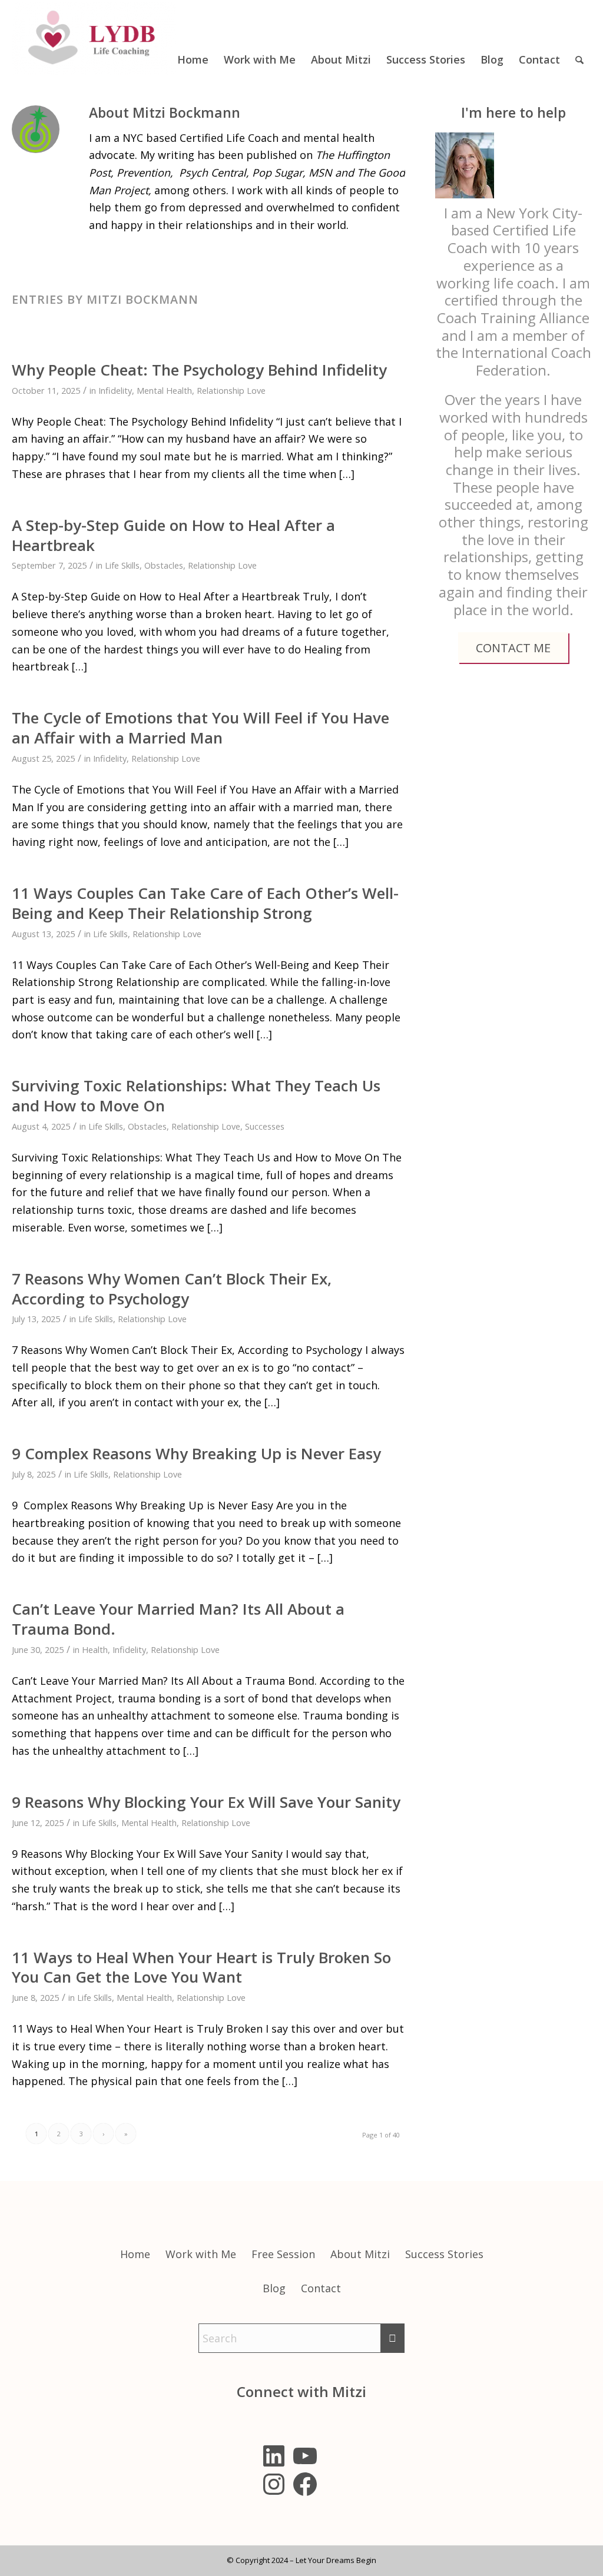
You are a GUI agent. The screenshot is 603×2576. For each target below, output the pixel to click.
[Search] (579, 38)
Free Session (283, 2254)
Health (95, 1649)
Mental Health (164, 390)
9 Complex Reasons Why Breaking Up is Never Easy (196, 1453)
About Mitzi (360, 2254)
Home (135, 2254)
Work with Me (201, 2254)
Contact (321, 2288)
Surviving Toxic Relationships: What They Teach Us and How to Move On (196, 1096)
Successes (265, 1126)
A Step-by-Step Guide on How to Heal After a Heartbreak (173, 535)
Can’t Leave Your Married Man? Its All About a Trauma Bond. (178, 1619)
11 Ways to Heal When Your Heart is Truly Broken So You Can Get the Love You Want (201, 1967)
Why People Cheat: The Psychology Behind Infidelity (199, 370)
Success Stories (444, 2254)
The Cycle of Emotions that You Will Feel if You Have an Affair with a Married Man (201, 728)
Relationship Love (231, 390)
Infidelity (115, 390)
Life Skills (122, 565)
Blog (274, 2288)
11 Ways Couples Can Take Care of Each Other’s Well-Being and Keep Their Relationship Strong (205, 903)
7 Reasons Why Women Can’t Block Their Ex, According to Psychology (172, 1289)
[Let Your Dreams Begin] (94, 38)
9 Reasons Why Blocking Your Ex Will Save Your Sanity (206, 1802)
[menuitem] (193, 38)
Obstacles (164, 565)
